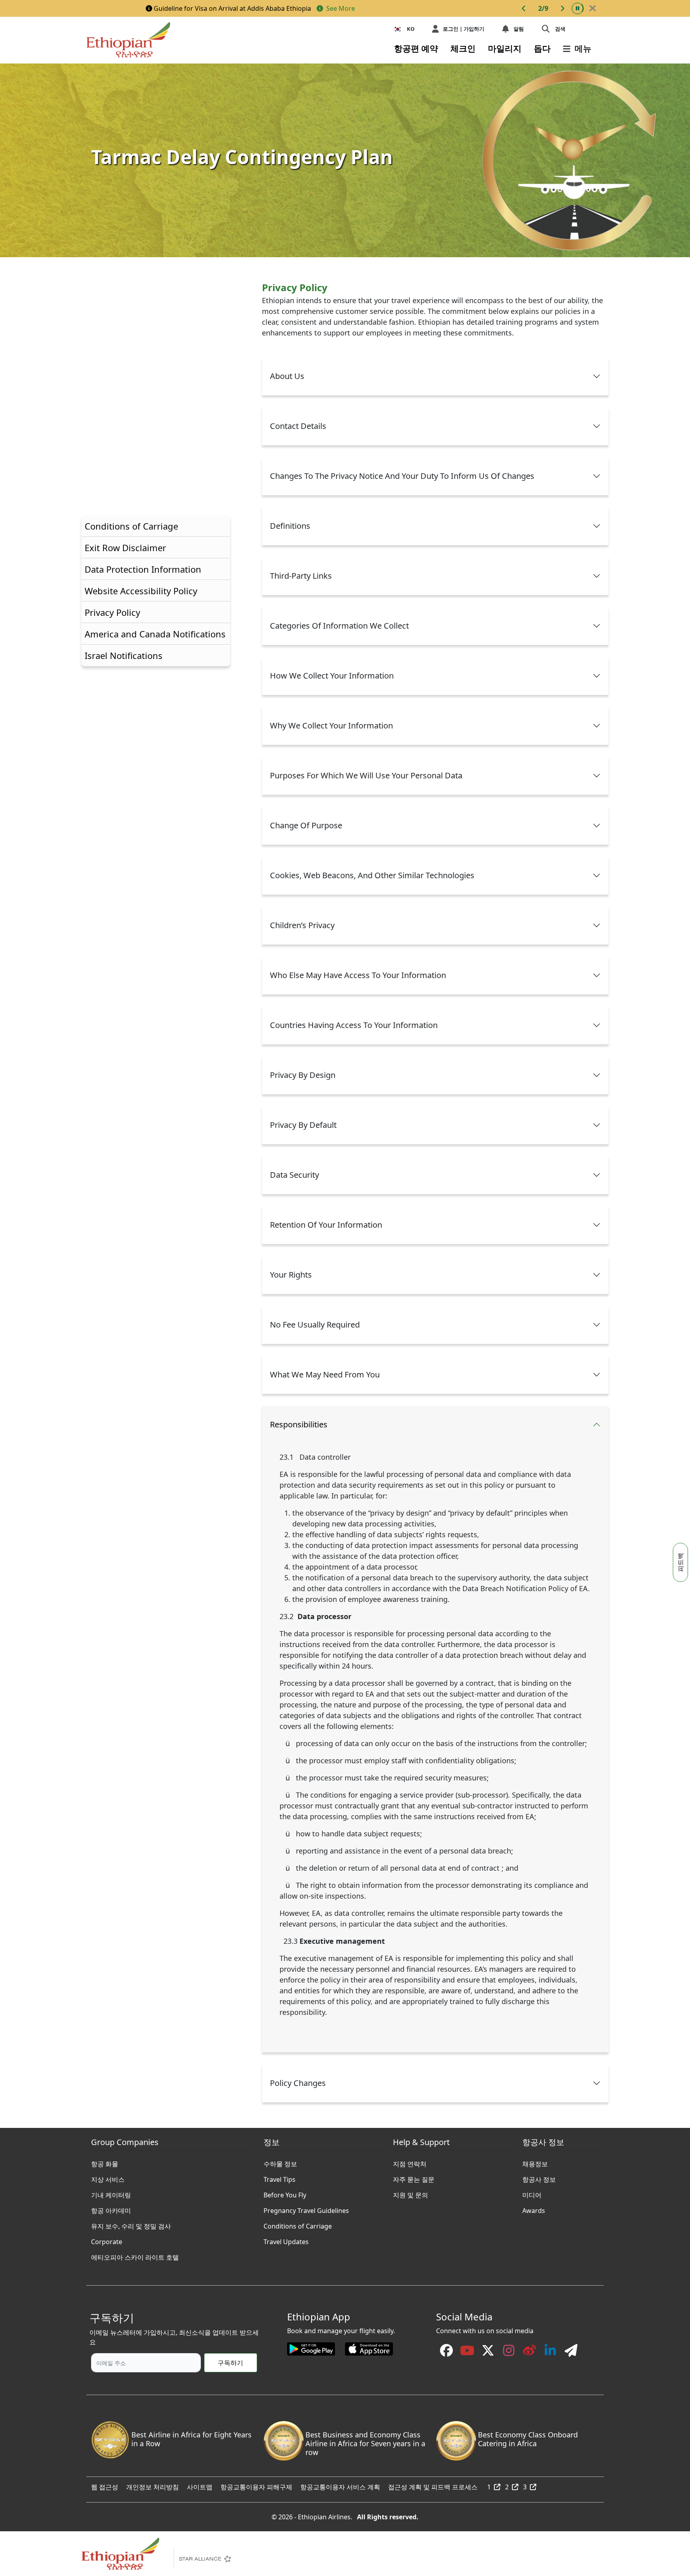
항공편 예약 (416, 48)
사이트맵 (200, 2485)
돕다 (542, 48)
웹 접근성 (105, 2485)
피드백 (680, 1562)
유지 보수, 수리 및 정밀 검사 (131, 2224)
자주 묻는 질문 (414, 2177)
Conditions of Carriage (298, 2224)
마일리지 (505, 48)
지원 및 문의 (410, 2193)
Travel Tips (280, 2177)
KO (411, 29)
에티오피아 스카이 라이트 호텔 (135, 2255)
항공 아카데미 (111, 2209)
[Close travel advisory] (593, 8)
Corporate (107, 2240)
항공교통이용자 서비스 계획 (340, 2485)
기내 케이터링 (111, 2193)
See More (340, 8)
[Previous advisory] (524, 8)
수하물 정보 (280, 2162)
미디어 (532, 2193)
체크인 (463, 48)
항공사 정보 (539, 2177)
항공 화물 (105, 2162)
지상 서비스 (108, 2177)
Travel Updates (286, 2240)
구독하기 (230, 2363)
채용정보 (535, 2162)
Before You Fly (285, 2193)
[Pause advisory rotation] (577, 8)
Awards (534, 2209)
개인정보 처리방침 (153, 2485)
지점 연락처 (410, 2162)
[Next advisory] (562, 8)
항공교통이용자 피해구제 (256, 2485)
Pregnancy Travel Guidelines (306, 2209)
